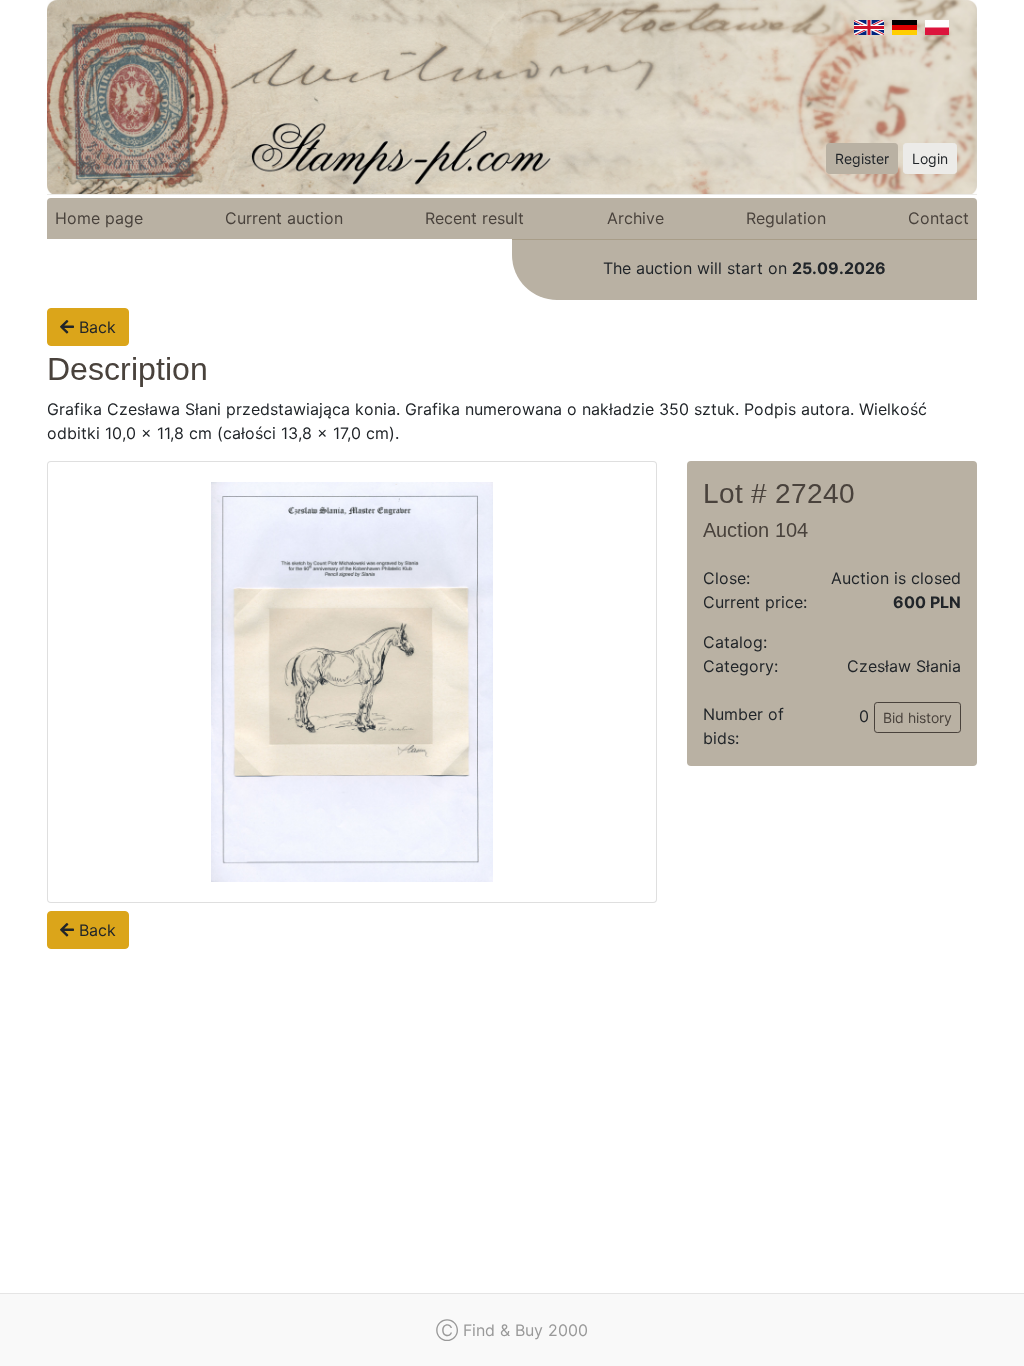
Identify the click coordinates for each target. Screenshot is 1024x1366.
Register (862, 158)
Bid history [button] (917, 717)
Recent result (474, 218)
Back (95, 327)
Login (930, 158)
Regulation (786, 218)
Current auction (284, 218)
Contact (938, 218)
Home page (99, 218)
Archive (635, 218)
